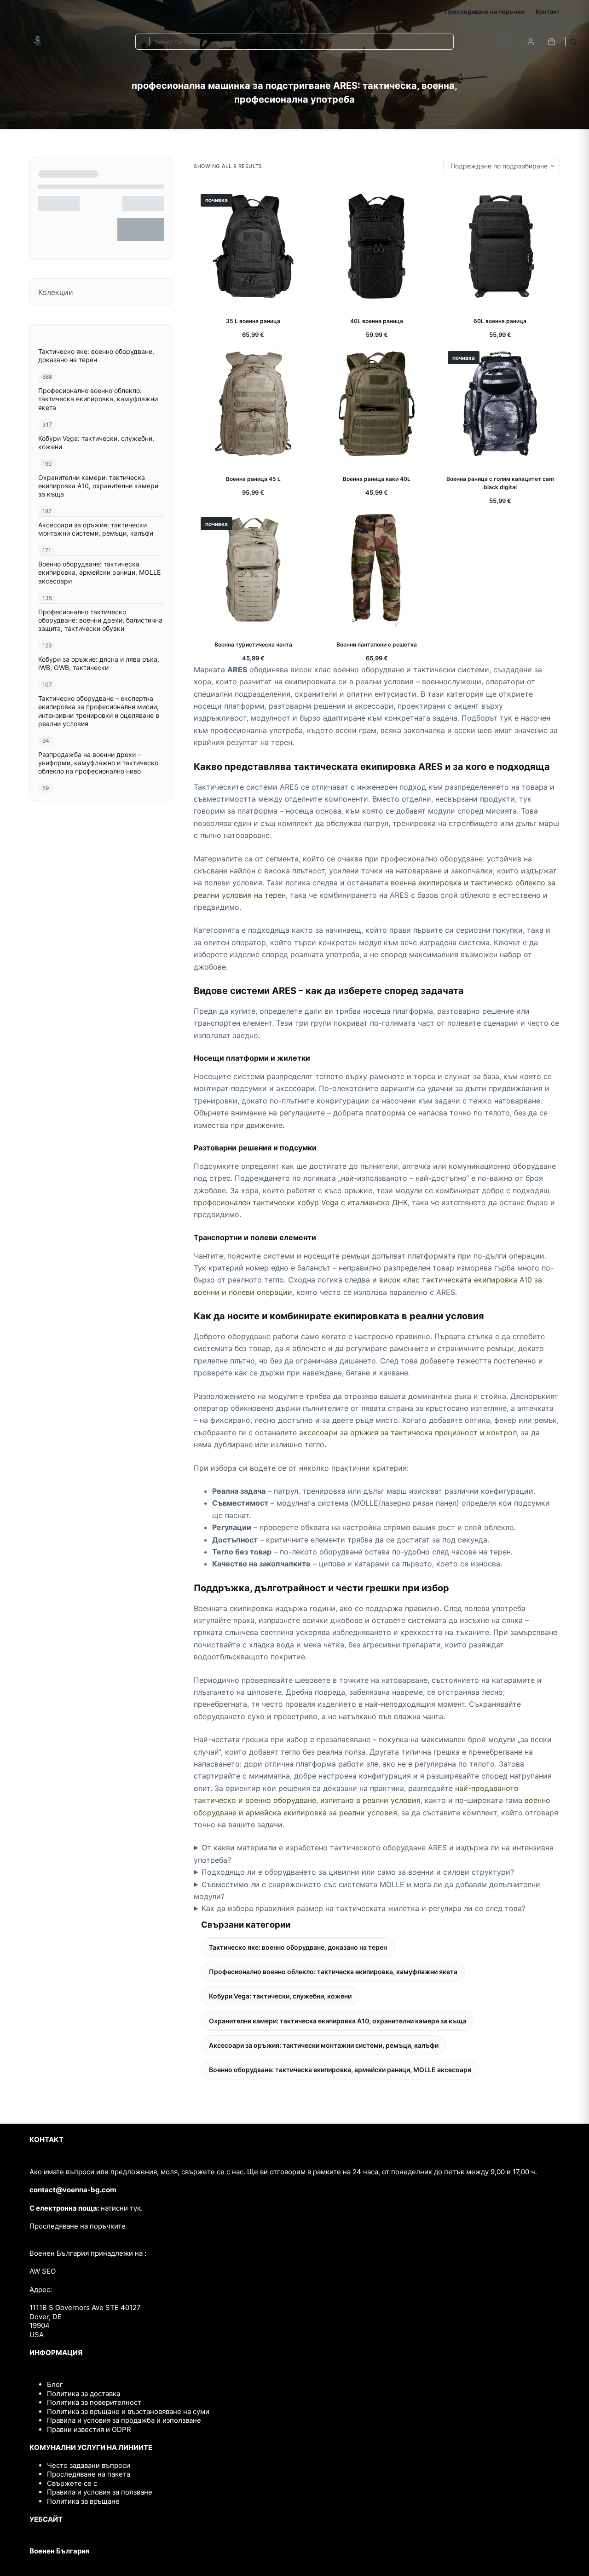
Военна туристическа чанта (253, 644)
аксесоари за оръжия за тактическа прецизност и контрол (408, 1432)
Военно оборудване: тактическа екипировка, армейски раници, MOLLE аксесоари (340, 2070)
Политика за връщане (83, 2501)
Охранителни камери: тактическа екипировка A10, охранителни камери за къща (338, 2021)
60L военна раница (500, 321)
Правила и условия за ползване (100, 2492)
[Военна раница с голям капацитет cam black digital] (500, 404)
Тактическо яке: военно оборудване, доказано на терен (298, 1947)
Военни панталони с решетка (377, 644)
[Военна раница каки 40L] (376, 404)
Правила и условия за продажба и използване (124, 2420)
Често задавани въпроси (89, 2465)
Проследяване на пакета (89, 2474)
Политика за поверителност (94, 2402)
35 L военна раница (253, 321)
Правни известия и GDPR (89, 2429)
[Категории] (503, 41)
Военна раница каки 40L (377, 479)
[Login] (531, 42)
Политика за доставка (84, 2394)
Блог (55, 2384)
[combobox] (143, 42)
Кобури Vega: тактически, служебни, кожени (280, 1996)
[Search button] (573, 42)
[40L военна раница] (376, 246)
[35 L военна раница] (253, 246)
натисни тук (121, 2208)
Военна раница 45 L (253, 479)
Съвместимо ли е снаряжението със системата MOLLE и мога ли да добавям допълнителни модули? (367, 1890)
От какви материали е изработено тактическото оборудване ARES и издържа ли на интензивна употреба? (374, 1854)
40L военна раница (377, 321)
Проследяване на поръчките (78, 2226)
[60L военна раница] (500, 246)
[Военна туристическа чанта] (253, 570)
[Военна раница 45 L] (253, 404)
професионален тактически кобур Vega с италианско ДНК (301, 1202)
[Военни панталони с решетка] (376, 570)
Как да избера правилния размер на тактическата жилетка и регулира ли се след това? (364, 1908)
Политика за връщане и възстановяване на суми (128, 2411)
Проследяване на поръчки (484, 12)
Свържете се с (72, 2483)
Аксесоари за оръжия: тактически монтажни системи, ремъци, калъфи (324, 2045)
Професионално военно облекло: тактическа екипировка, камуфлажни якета (333, 1972)
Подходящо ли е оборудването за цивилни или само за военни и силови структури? (358, 1872)
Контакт (548, 12)
